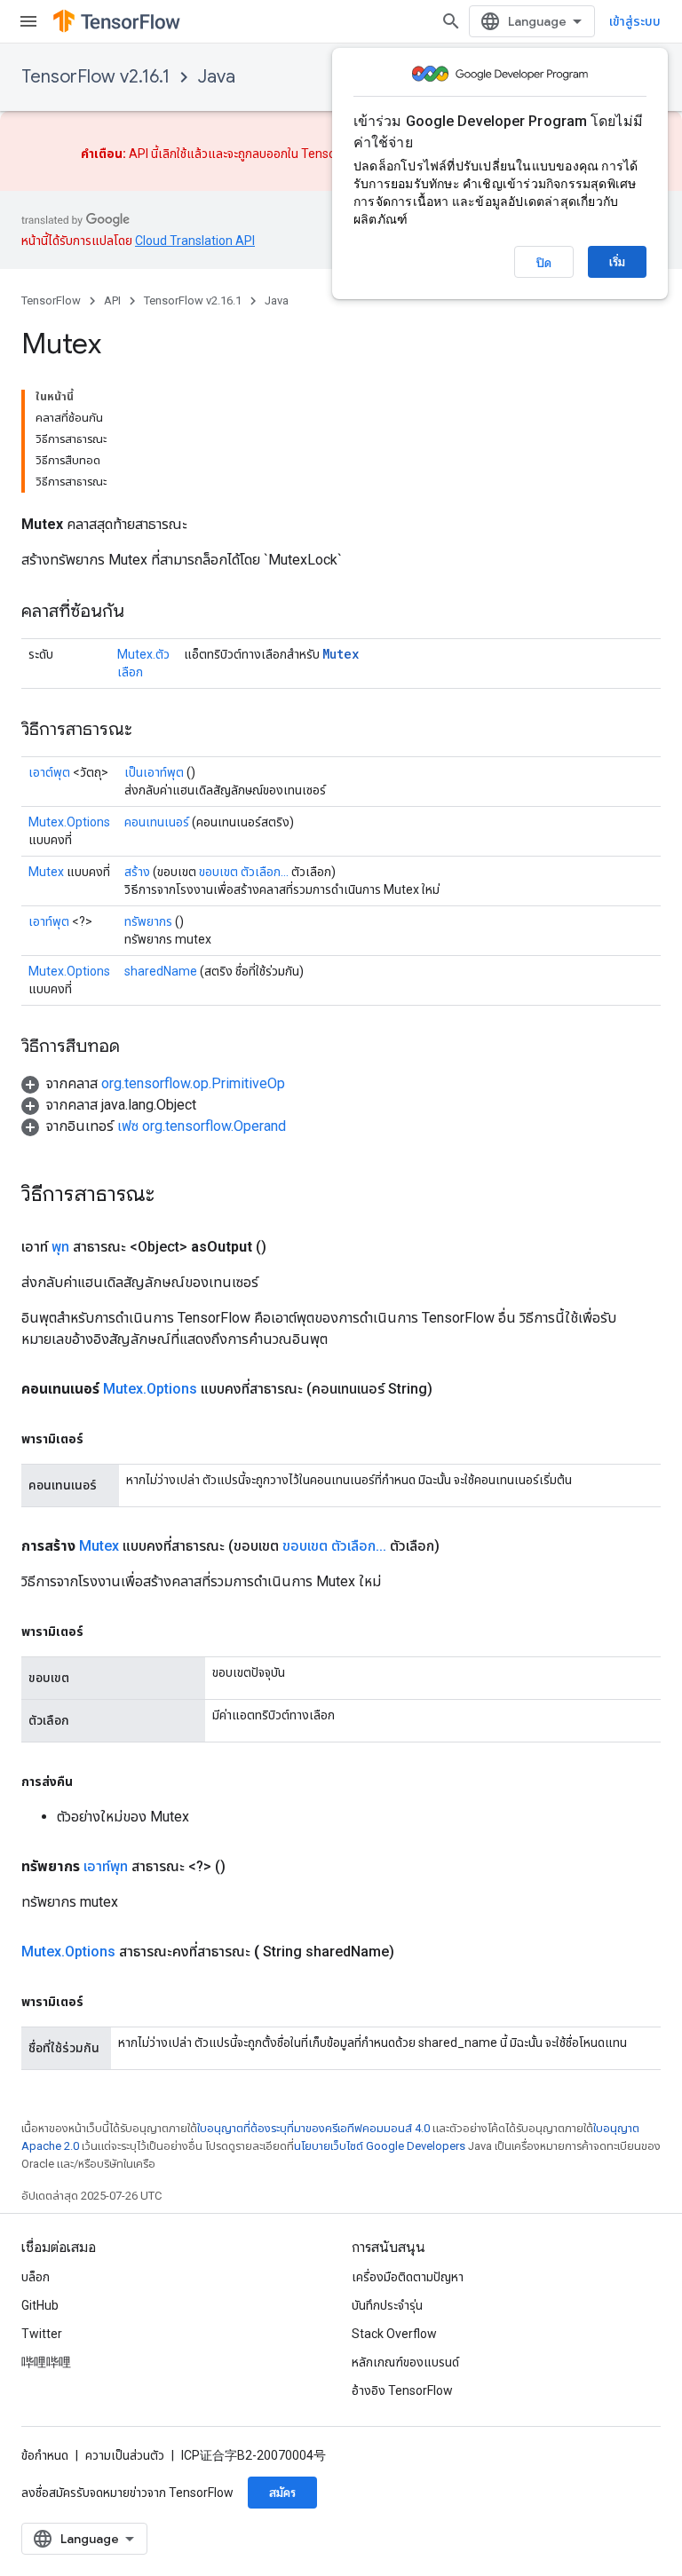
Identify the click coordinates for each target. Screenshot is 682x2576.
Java (217, 77)
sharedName (161, 971)
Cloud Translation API (195, 241)
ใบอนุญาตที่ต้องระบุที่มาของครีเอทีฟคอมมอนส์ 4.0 (313, 2128)
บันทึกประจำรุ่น (387, 2305)
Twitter (42, 2334)
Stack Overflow (394, 2334)
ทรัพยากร (148, 921)
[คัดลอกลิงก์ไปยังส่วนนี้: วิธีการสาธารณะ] (150, 731)
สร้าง (137, 872)
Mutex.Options (69, 822)
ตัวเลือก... (265, 872)
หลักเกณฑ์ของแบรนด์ (405, 2362)
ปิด (544, 263)
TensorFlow (51, 300)
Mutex (341, 654)
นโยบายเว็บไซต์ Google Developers (380, 2146)
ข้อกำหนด (45, 2455)
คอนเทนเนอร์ (157, 822)
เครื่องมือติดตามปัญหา (408, 2277)
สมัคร (282, 2493)
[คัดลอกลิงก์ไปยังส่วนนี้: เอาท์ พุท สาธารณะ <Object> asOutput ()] (288, 1247)
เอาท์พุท (106, 1866)
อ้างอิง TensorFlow (402, 2390)
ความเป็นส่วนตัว (125, 2455)
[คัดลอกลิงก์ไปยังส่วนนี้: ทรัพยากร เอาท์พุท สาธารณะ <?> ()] (247, 1867)
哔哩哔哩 (46, 2362)
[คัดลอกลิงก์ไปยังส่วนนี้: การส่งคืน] (91, 1782)
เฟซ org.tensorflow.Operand (202, 1126)
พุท (60, 1247)
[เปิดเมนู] (28, 21)
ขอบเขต (218, 872)
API (112, 300)
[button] (153, 1083)
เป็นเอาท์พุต (154, 772)
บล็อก (36, 2277)
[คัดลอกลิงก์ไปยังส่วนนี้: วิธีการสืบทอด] (138, 1047)
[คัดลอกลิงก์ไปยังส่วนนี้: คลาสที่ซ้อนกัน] (142, 612)
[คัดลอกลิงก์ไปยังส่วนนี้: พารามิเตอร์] (101, 1439)
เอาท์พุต (49, 921)
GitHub (40, 2305)
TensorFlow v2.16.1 (95, 77)
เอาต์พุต (49, 772)
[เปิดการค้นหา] (451, 21)
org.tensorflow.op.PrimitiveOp (193, 1083)
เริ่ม (617, 262)
